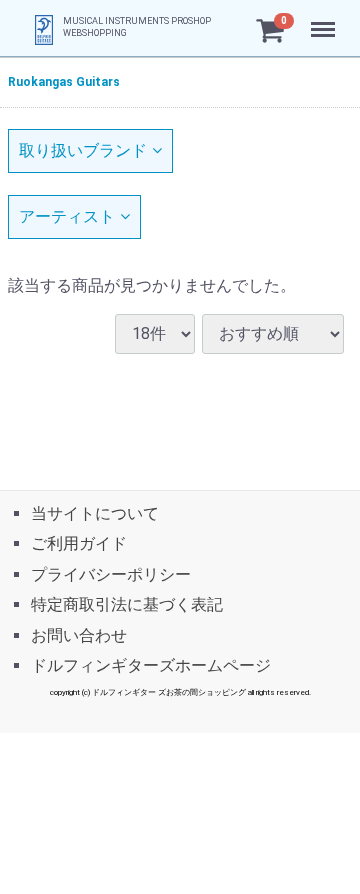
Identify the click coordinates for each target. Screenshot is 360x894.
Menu (325, 18)
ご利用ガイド (79, 543)
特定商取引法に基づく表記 (127, 604)
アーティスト (67, 216)
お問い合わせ (79, 634)
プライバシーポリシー (111, 573)
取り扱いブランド (83, 150)
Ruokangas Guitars (64, 82)
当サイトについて (95, 513)
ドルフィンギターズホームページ (151, 664)
